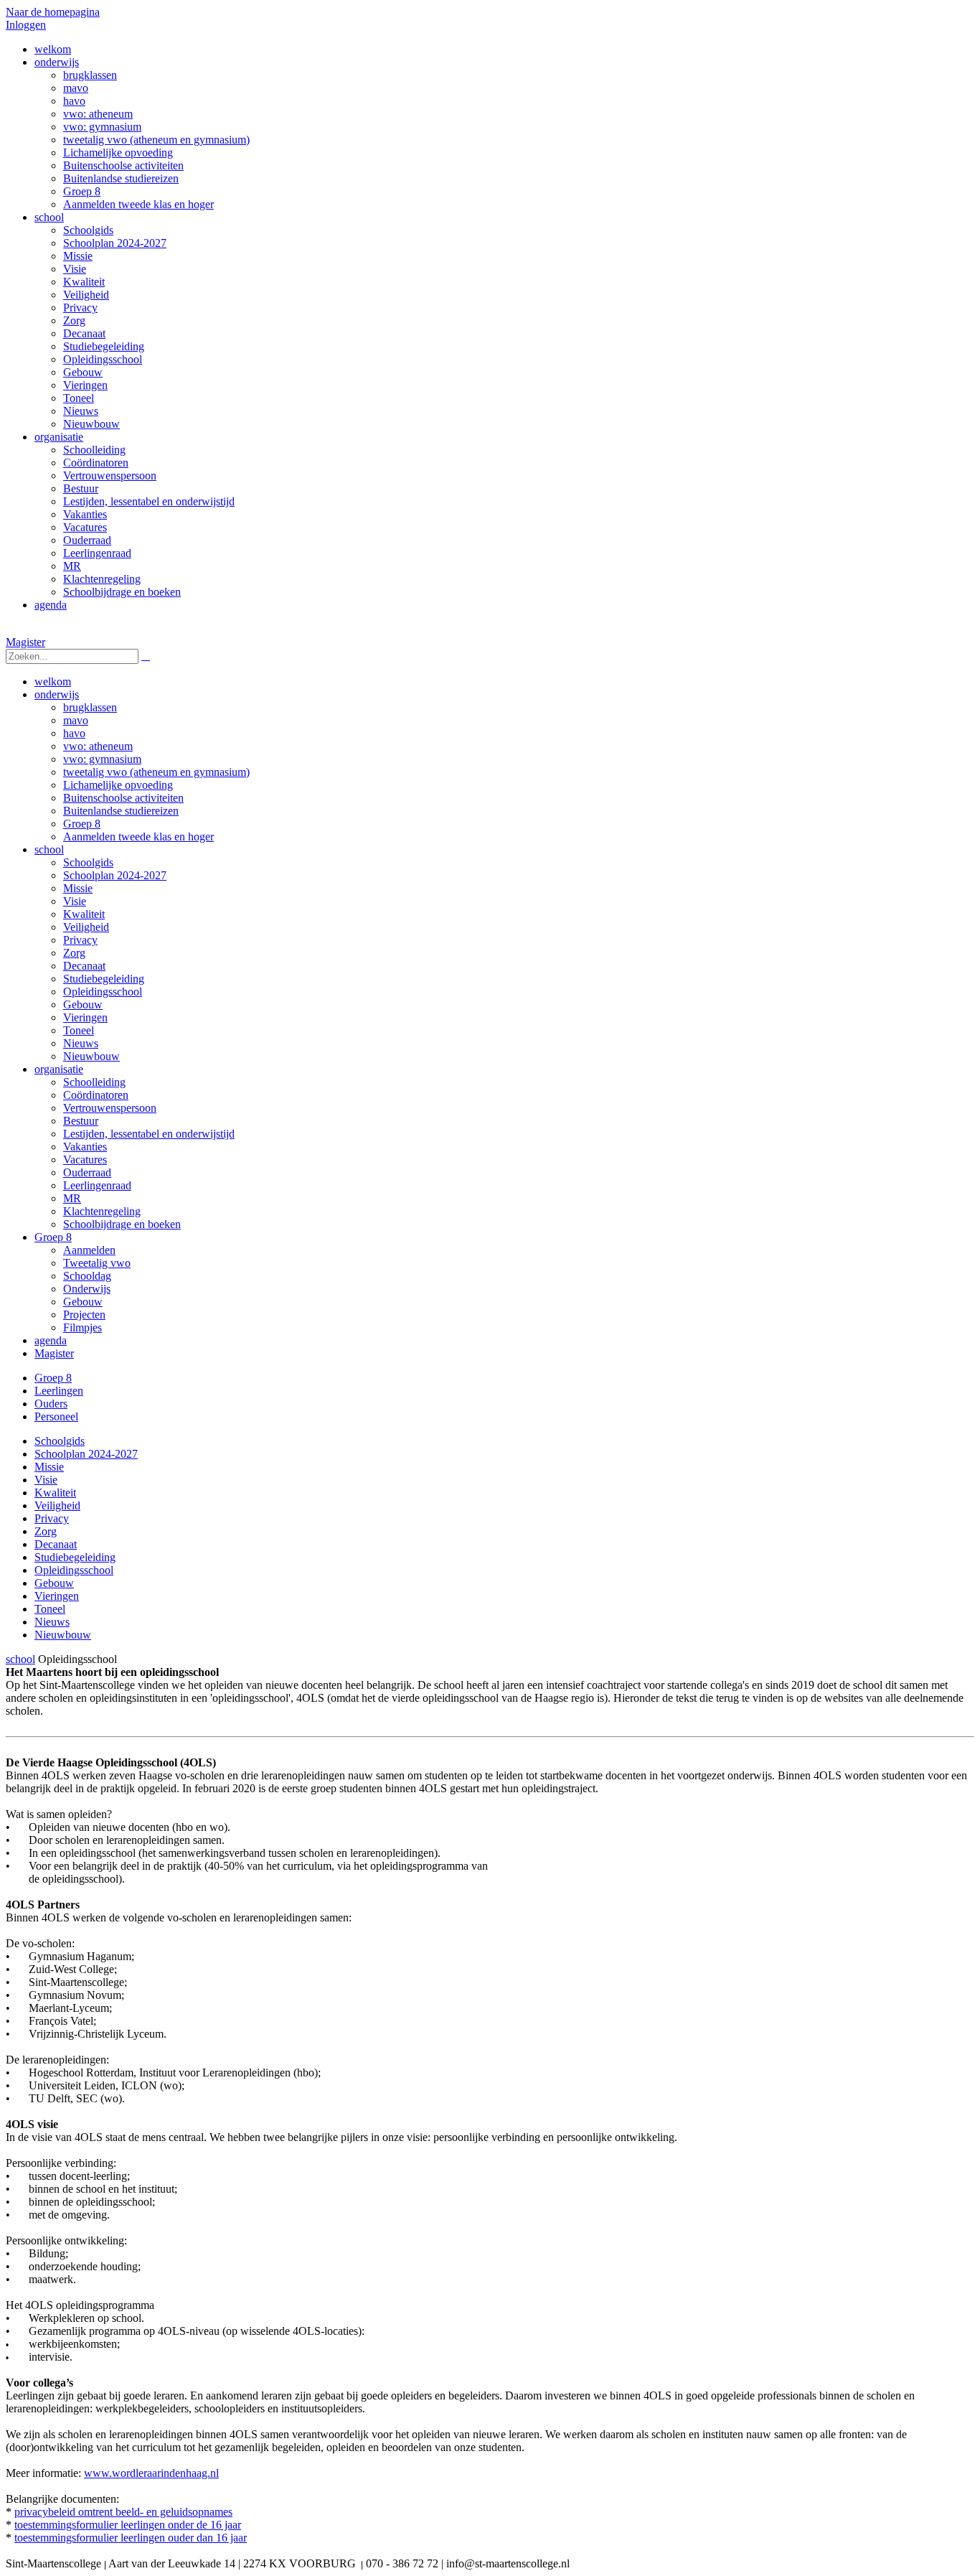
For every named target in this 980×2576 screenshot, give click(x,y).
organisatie (59, 1069)
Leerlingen (59, 1391)
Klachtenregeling (102, 1211)
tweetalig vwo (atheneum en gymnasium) (156, 772)
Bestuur (81, 1121)
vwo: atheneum (98, 746)
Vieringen (85, 1017)
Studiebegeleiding (104, 979)
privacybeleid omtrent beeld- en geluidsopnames (123, 2512)
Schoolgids (88, 862)
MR (72, 1198)
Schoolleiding (94, 1082)
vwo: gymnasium (102, 759)
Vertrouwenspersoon (110, 1108)
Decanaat (84, 966)
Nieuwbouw (91, 1056)
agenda (51, 1340)
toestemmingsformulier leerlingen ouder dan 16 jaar (131, 2538)
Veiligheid (86, 927)
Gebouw (83, 1004)
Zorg (74, 953)
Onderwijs (87, 1289)
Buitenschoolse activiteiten (123, 798)
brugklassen (90, 707)
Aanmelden (89, 1250)
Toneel (79, 1030)
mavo (76, 720)
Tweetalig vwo (97, 1263)
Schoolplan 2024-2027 (115, 875)
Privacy (80, 940)
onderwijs (57, 694)
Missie (78, 888)
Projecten (84, 1315)
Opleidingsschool (103, 992)
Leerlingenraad (97, 1185)
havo (74, 733)
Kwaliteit (84, 914)
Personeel (56, 1416)
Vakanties (85, 1147)
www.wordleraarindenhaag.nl (151, 2473)
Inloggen (26, 25)
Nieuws (81, 1043)
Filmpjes (83, 1327)
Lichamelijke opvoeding (118, 785)
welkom (53, 682)
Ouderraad (87, 1172)
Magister (25, 642)
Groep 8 (82, 824)
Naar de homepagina (53, 12)
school (49, 849)
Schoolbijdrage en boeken (122, 1224)
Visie (75, 901)
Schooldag (87, 1276)
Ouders (51, 1404)
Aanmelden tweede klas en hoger (138, 837)
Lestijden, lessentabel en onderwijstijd (149, 1134)
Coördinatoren (96, 1095)
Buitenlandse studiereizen (121, 811)
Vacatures (85, 1160)
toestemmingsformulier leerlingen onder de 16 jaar (128, 2525)
